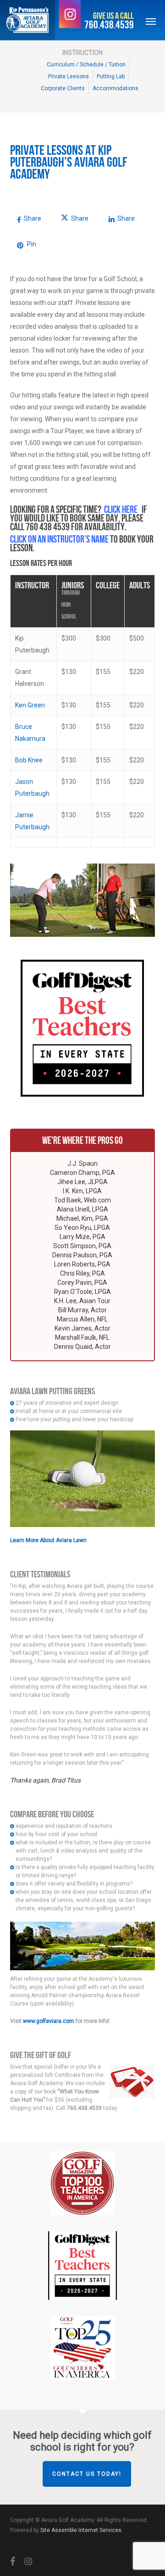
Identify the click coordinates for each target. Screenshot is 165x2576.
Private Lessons (69, 76)
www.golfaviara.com (49, 2021)
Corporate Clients (63, 88)
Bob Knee (29, 760)
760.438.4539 (109, 25)
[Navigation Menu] (151, 21)
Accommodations (115, 88)
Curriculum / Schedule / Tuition (86, 65)
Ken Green (30, 705)
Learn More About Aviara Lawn (48, 1540)
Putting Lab (111, 76)
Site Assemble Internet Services (81, 2530)
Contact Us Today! (87, 2474)
